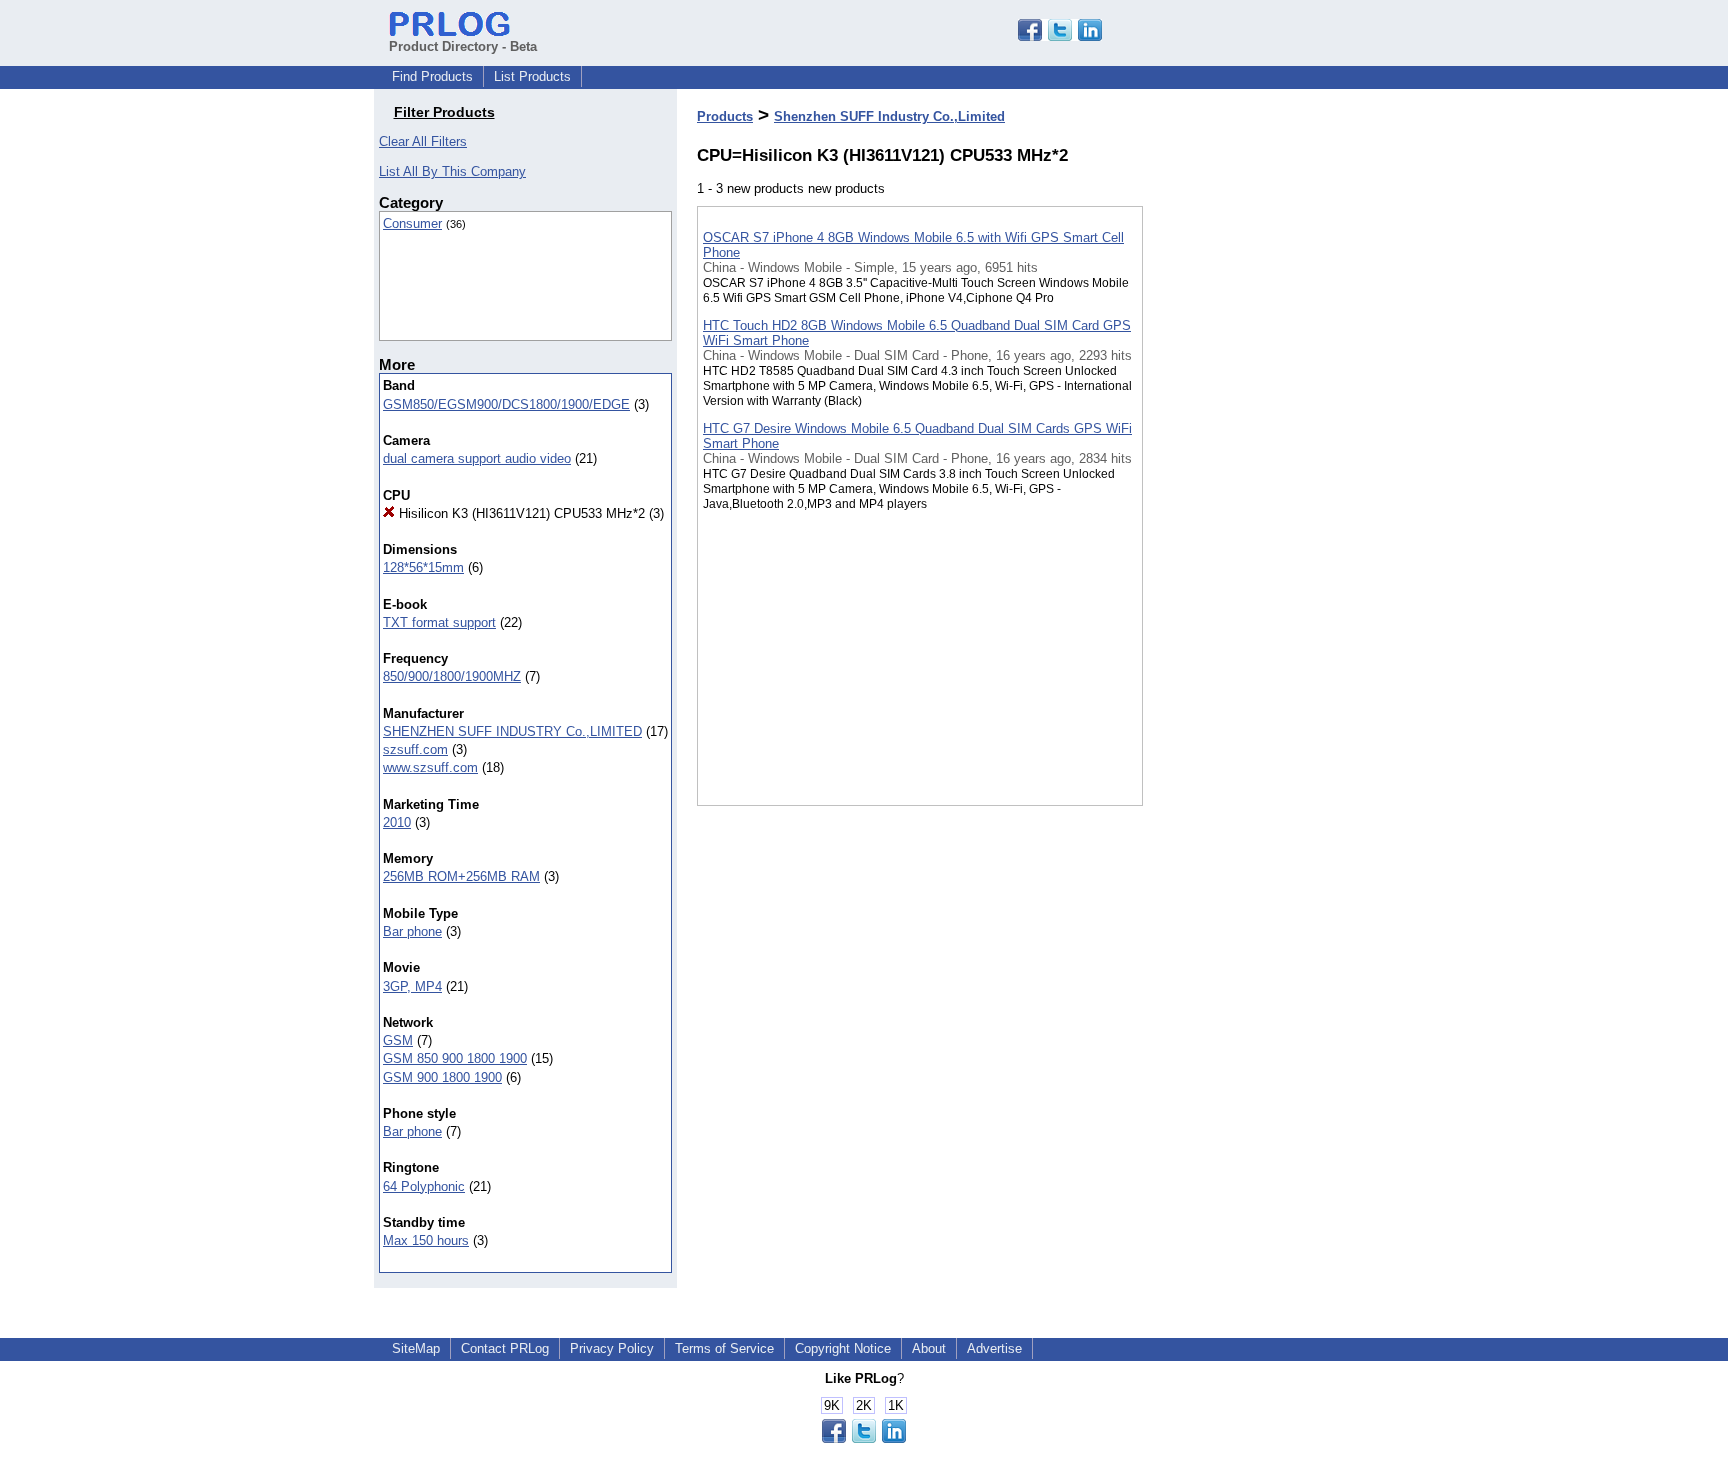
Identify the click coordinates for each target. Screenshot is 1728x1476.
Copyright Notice (843, 1348)
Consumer (412, 223)
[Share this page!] (1060, 36)
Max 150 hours (426, 1240)
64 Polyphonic (424, 1186)
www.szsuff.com (430, 767)
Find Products (432, 76)
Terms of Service (724, 1348)
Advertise (994, 1348)
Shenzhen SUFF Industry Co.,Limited (889, 116)
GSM (398, 1040)
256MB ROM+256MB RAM (461, 876)
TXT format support (439, 622)
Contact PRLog (505, 1348)
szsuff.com (415, 749)
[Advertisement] (1243, 519)
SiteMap (416, 1348)
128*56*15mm (423, 567)
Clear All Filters (423, 141)
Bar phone (412, 931)
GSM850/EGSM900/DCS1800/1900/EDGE (506, 404)
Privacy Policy (612, 1348)
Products (725, 116)
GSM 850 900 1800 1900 (455, 1058)
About (929, 1348)
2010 (397, 822)
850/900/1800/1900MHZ (452, 676)
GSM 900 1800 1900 (442, 1077)
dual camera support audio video (477, 458)
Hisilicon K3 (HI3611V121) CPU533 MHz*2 (520, 513)
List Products (532, 76)
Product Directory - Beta (463, 46)
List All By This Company (452, 171)
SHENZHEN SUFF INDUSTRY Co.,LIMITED (512, 731)
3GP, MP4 (412, 986)
